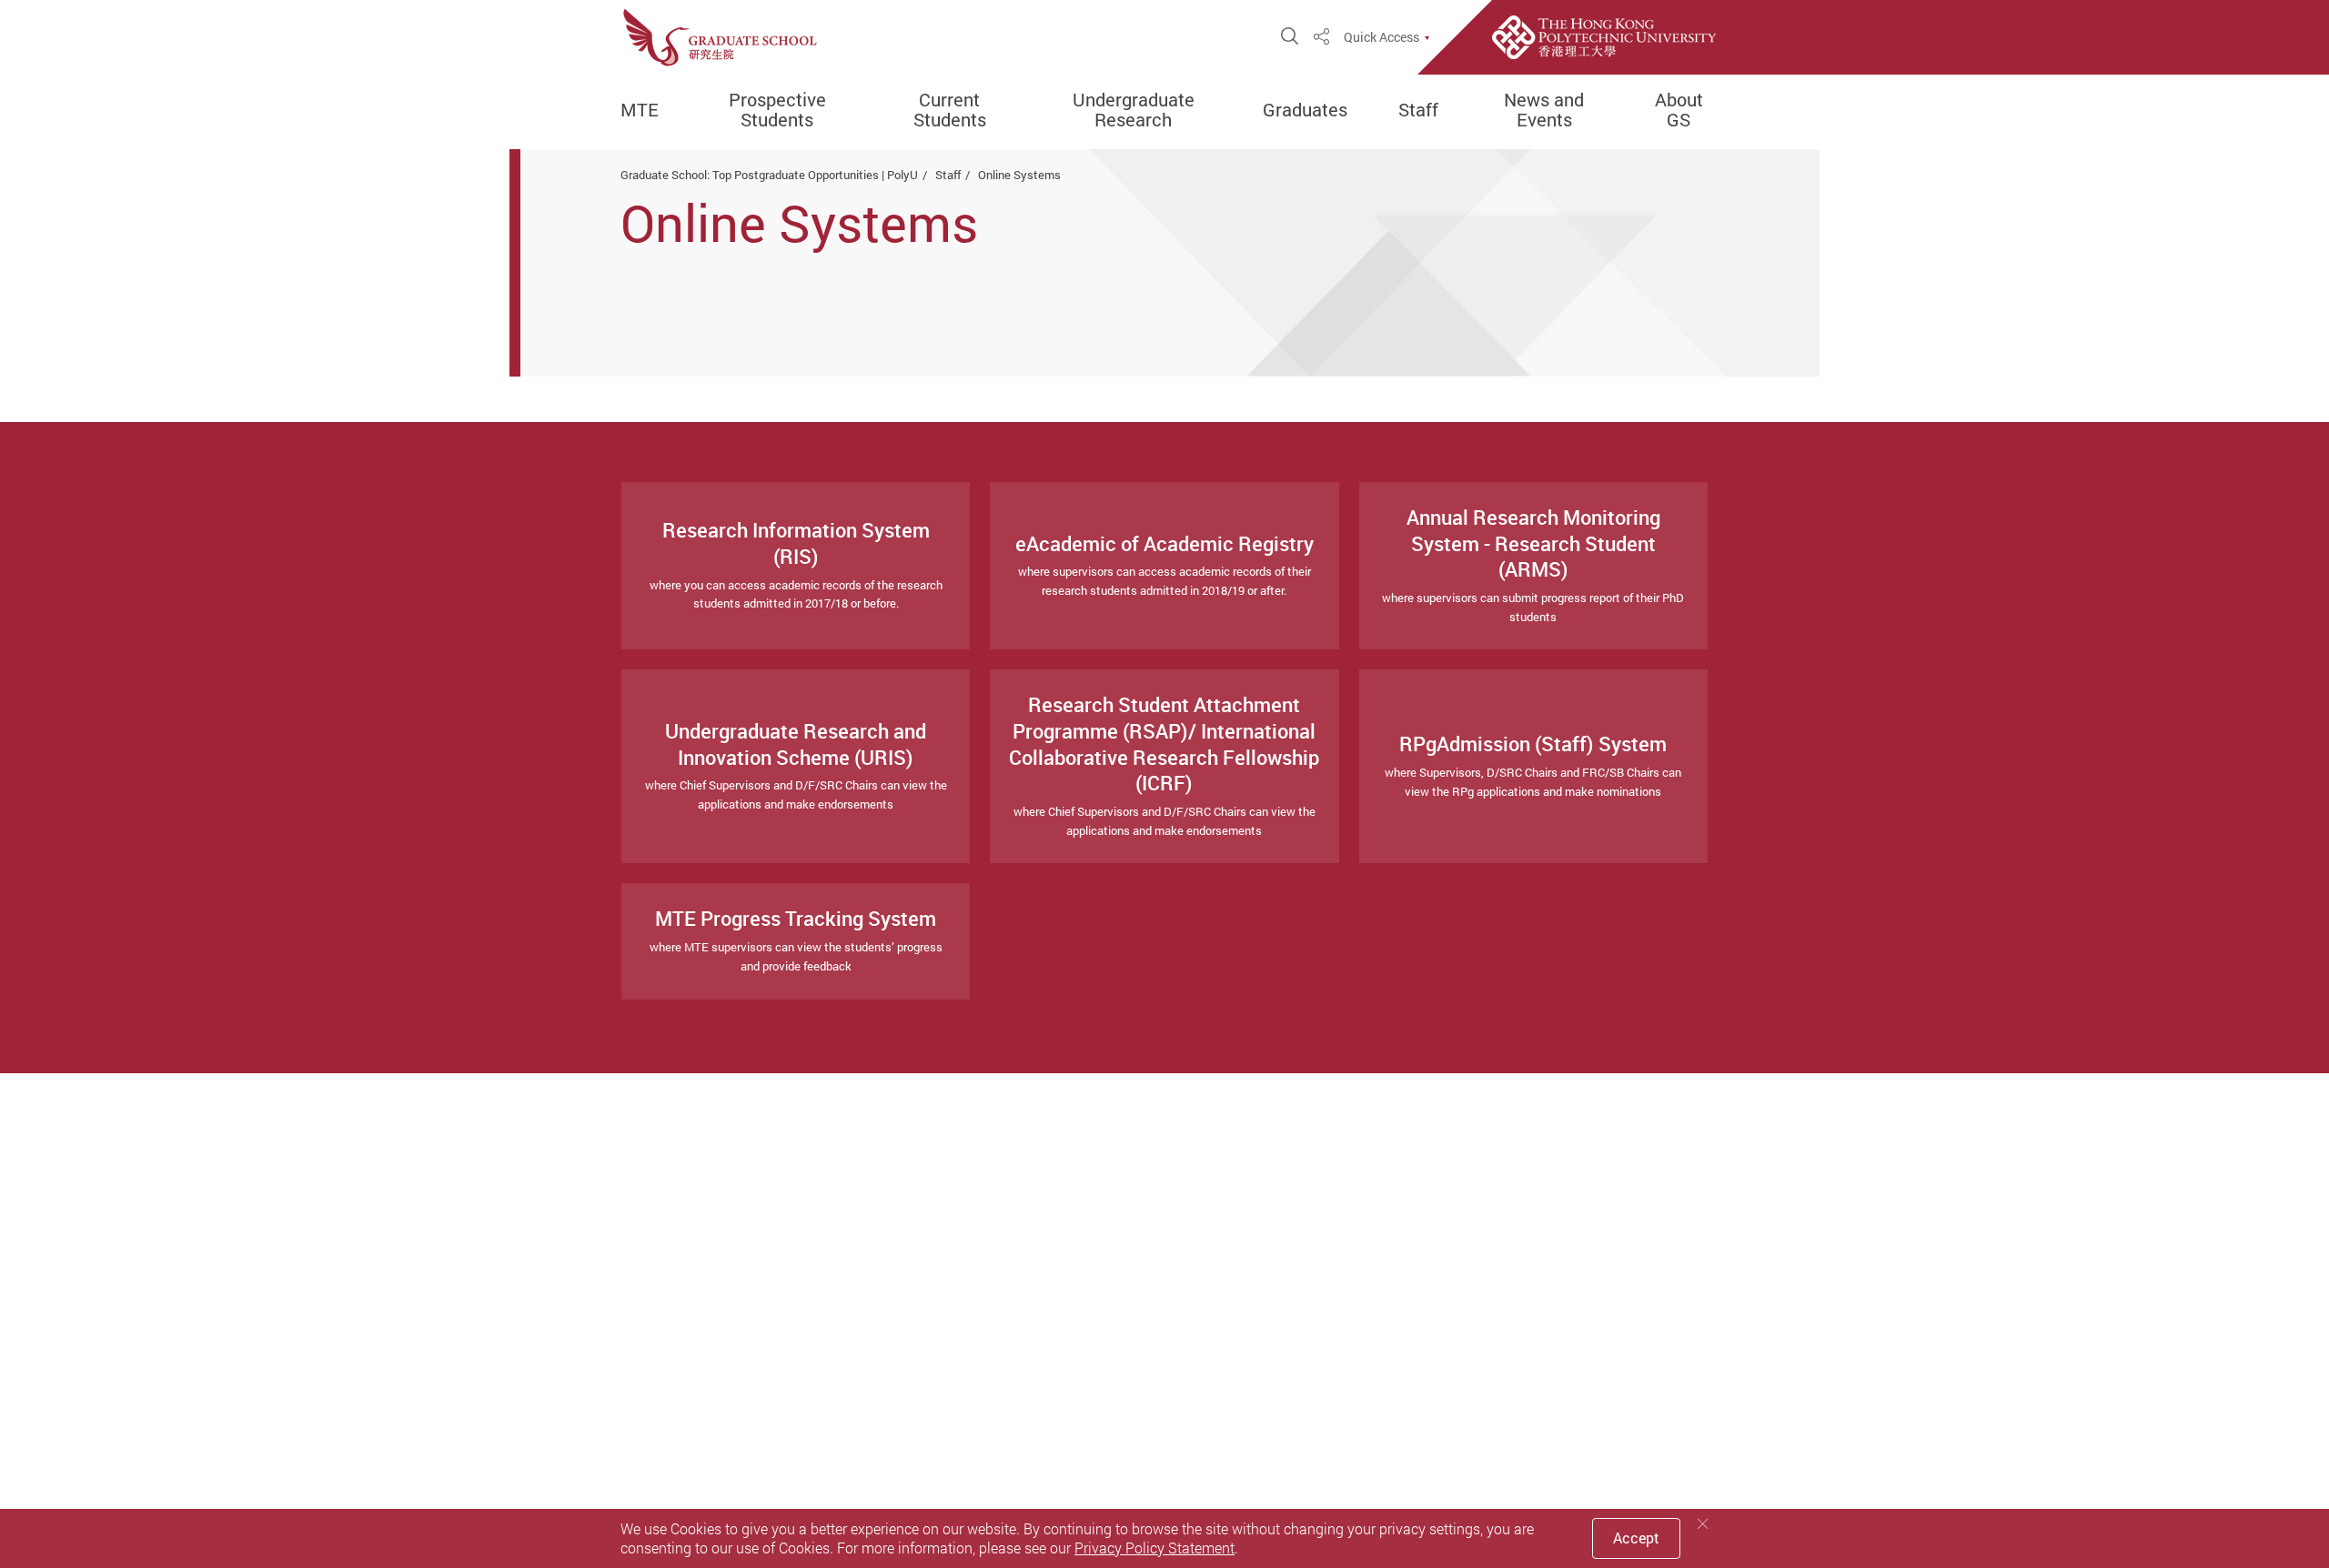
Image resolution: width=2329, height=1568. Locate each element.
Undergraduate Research (1134, 110)
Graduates (1305, 110)
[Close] (1703, 1524)
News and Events (1544, 110)
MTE (640, 110)
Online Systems (1019, 175)
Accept (1636, 1538)
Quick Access (1381, 37)
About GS (1679, 110)
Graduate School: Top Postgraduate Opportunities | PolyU (769, 175)
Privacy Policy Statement (1154, 1548)
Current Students (950, 110)
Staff (1418, 110)
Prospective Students (777, 110)
